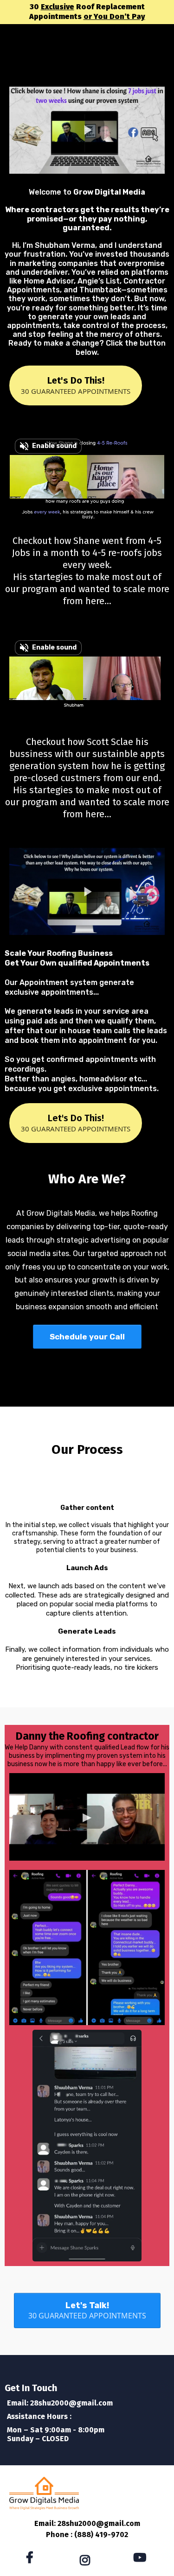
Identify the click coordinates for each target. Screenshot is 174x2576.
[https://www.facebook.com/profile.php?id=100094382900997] (32, 2558)
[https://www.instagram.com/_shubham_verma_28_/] (87, 2559)
